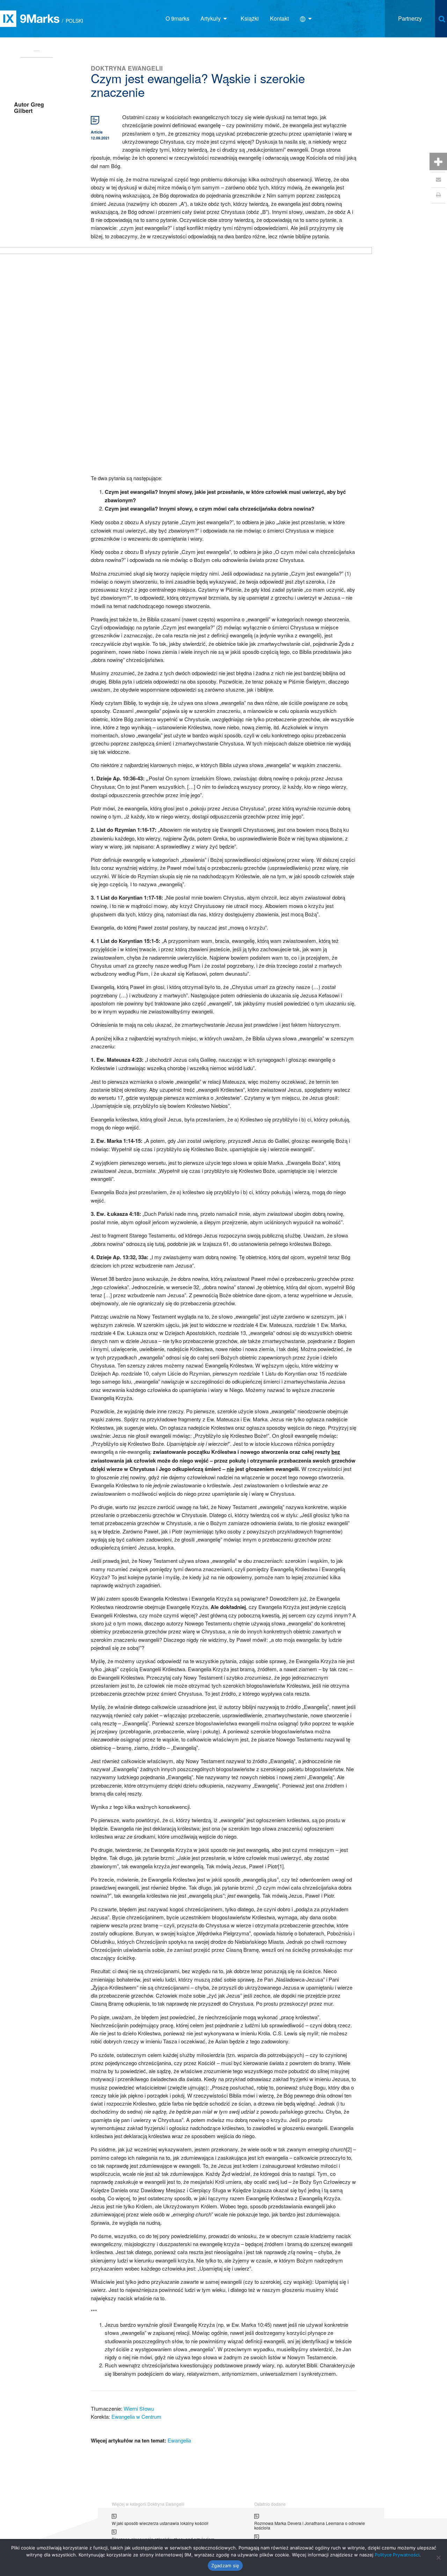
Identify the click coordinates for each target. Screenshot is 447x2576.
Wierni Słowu (139, 2408)
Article (97, 132)
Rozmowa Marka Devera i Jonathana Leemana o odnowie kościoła (310, 2526)
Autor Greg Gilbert (29, 107)
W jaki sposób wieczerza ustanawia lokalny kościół (160, 2523)
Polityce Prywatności (397, 2555)
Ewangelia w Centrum (136, 2416)
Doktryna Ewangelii (127, 68)
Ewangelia (179, 2440)
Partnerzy (410, 18)
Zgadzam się (225, 2566)
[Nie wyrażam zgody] (438, 2557)
